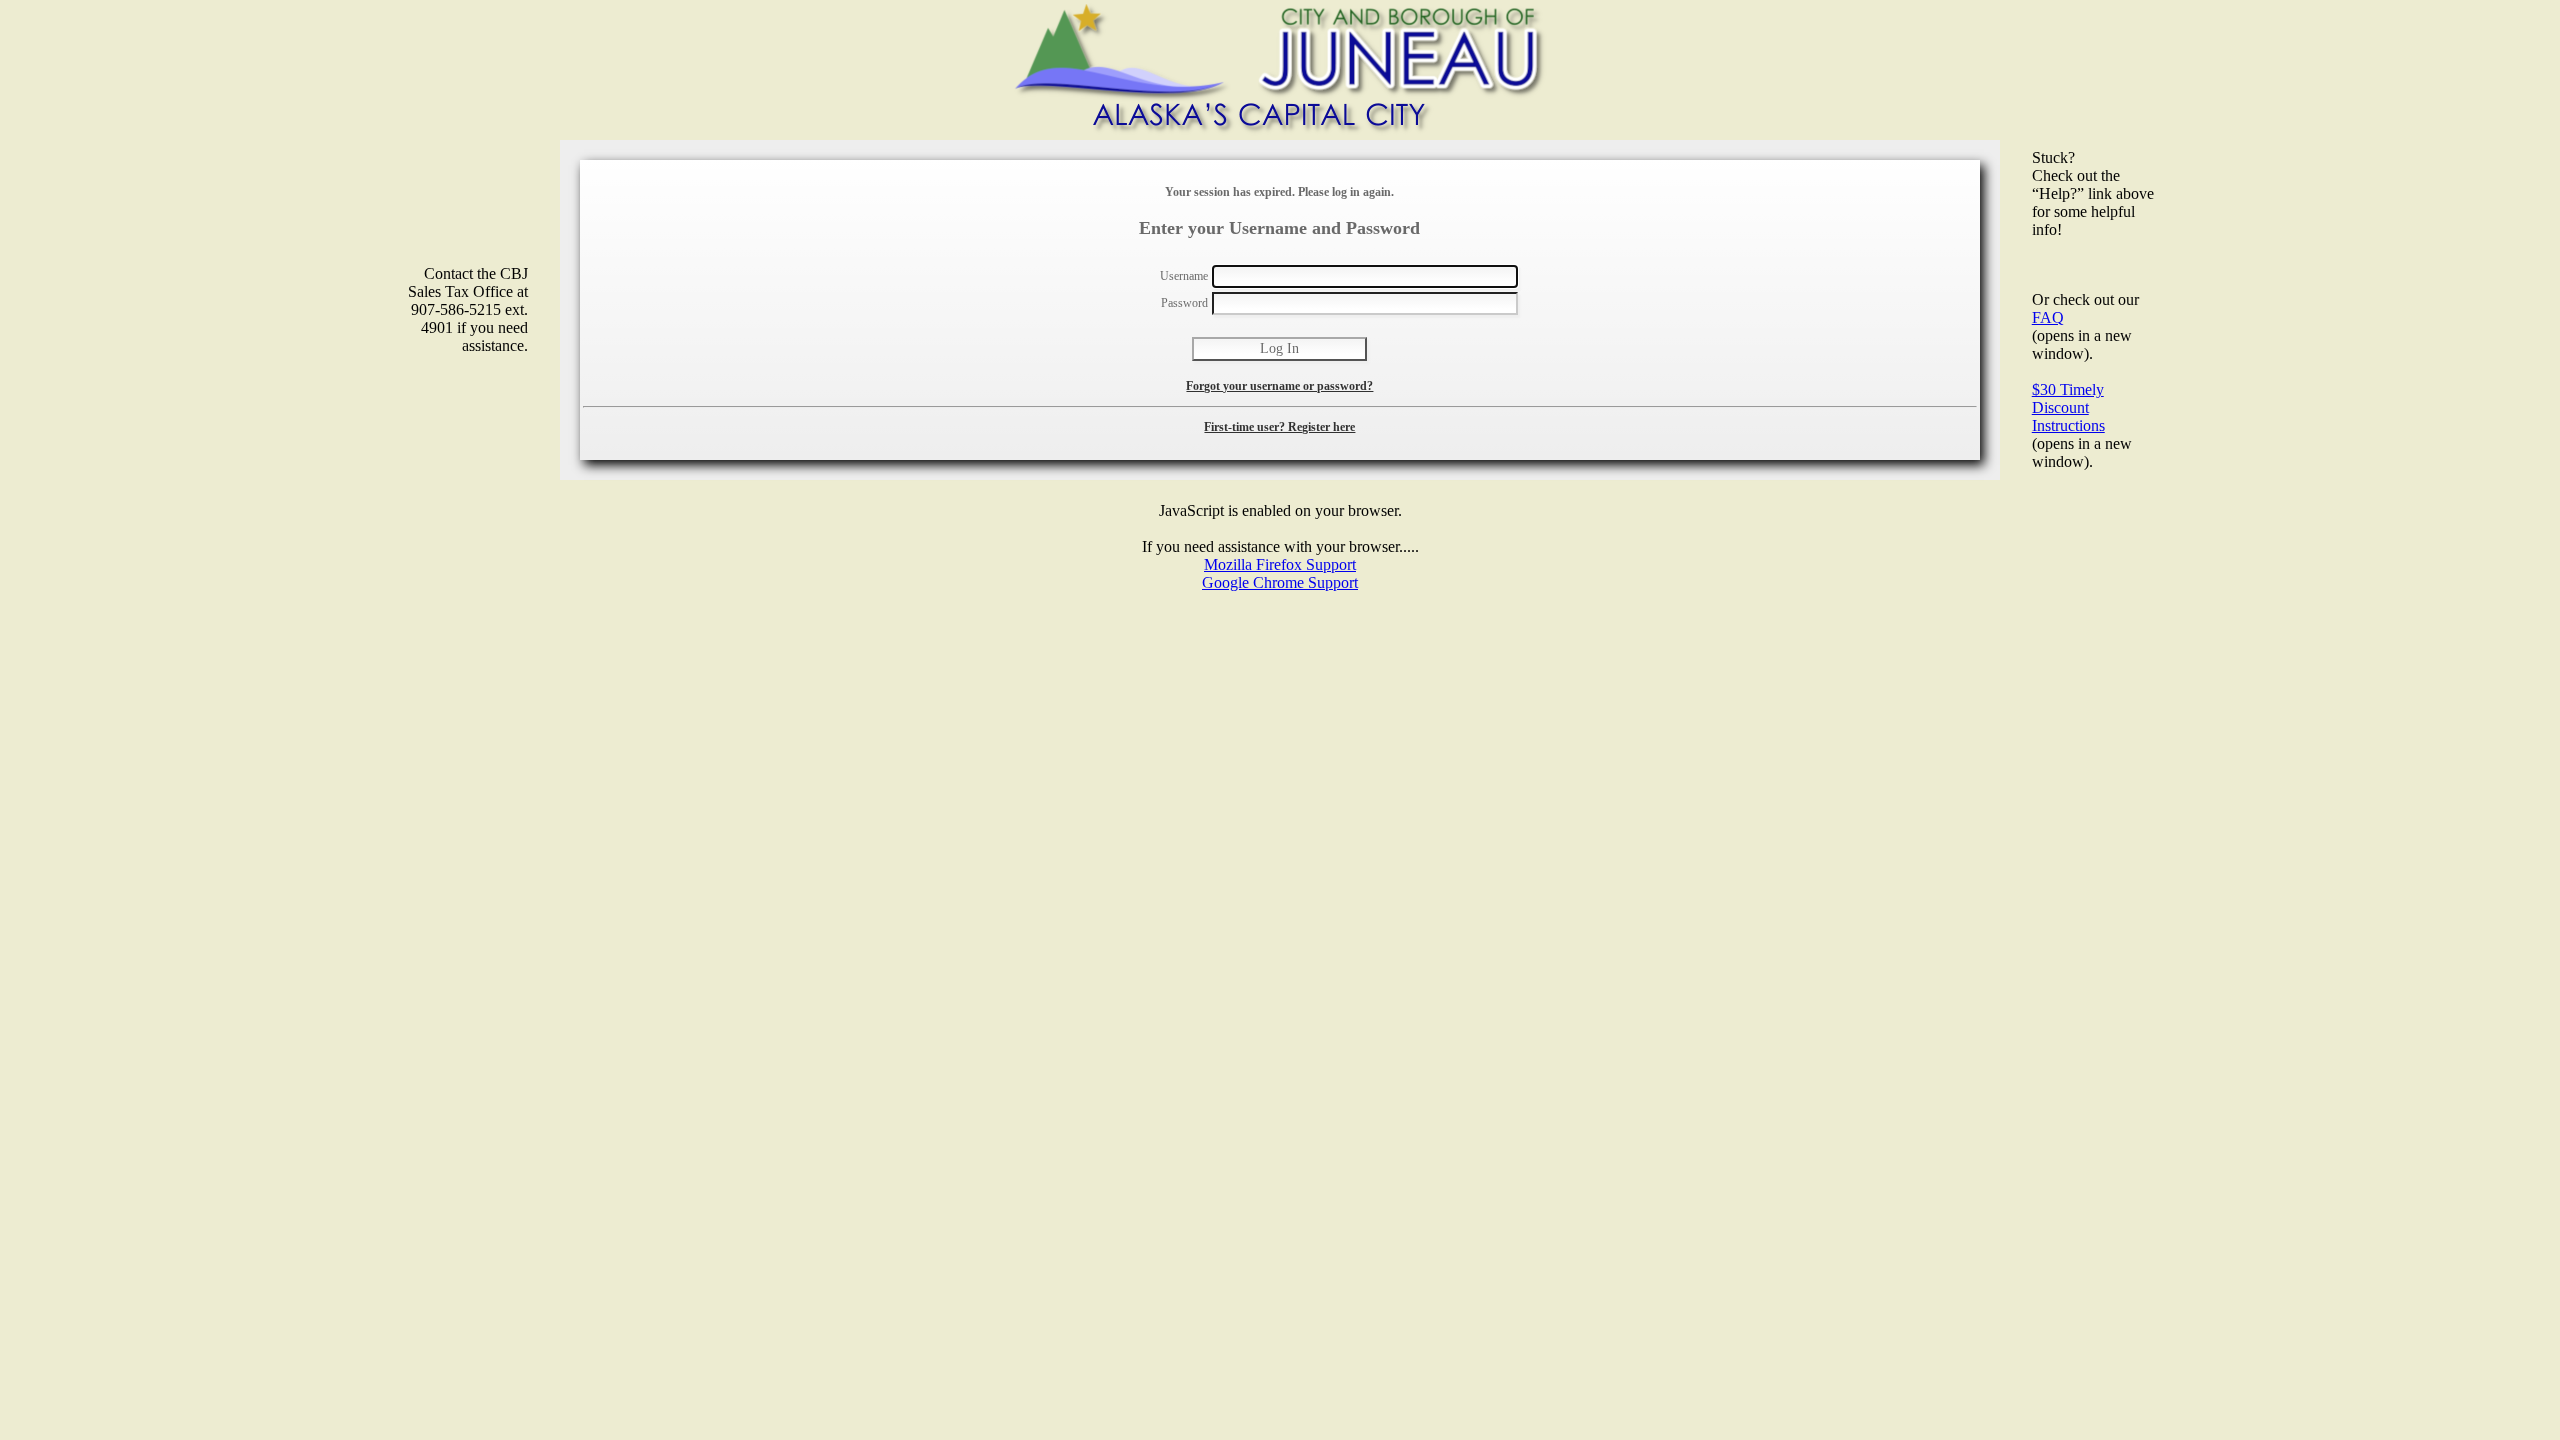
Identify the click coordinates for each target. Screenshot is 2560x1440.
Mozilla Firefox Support (1280, 564)
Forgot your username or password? (1279, 386)
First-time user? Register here (1279, 427)
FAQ (2048, 317)
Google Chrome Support (1280, 582)
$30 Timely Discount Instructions (2068, 407)
